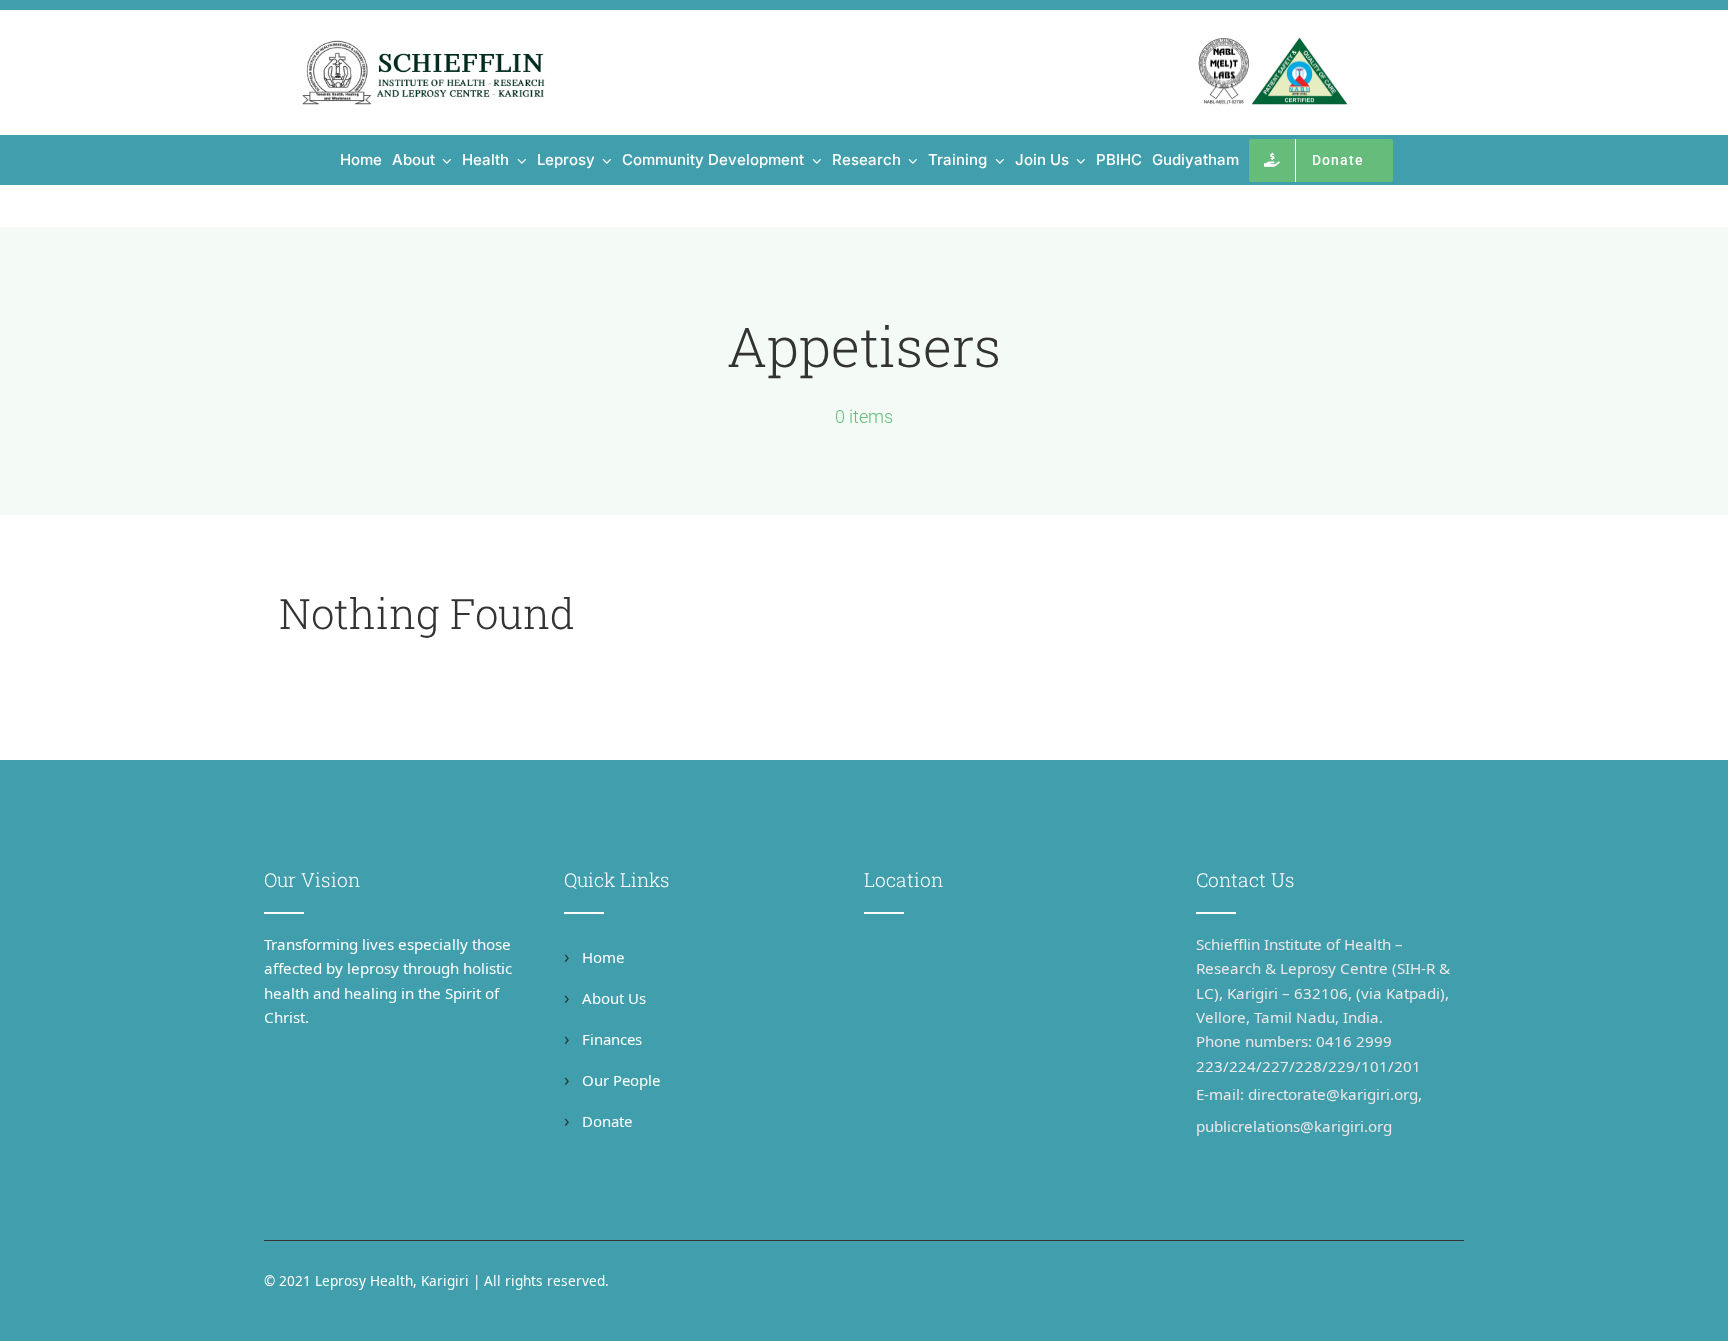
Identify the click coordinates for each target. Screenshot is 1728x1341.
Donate (605, 1121)
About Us (612, 998)
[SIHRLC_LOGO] (424, 46)
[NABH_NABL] (1273, 46)
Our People (619, 1080)
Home (601, 957)
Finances (610, 1039)
